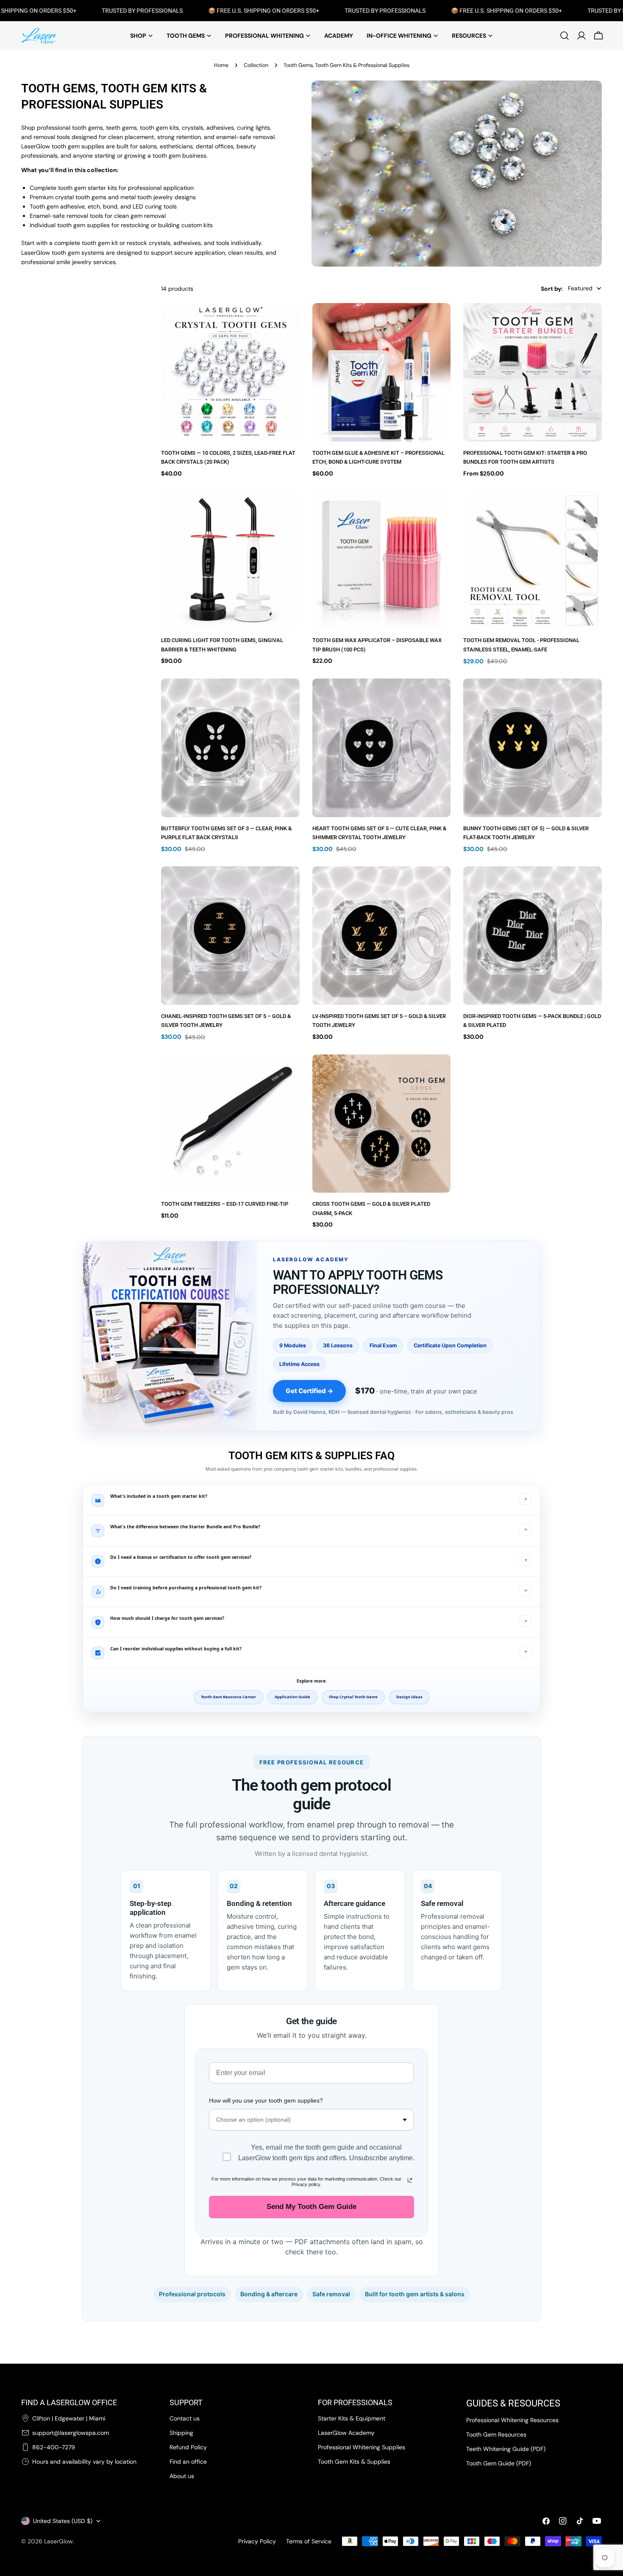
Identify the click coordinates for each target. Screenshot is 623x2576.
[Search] (565, 36)
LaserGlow (58, 2541)
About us (182, 2476)
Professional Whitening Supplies (362, 2447)
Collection (256, 65)
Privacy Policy (257, 2541)
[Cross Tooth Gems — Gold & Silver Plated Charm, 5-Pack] (382, 1124)
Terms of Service (309, 2541)
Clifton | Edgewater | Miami (69, 2418)
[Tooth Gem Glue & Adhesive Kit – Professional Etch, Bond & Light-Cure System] (382, 372)
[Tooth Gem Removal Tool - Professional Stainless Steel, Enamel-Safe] (533, 560)
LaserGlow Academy (346, 2433)
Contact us (185, 2418)
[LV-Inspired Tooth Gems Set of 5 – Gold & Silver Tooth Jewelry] (382, 936)
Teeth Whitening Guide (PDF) (506, 2449)
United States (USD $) (63, 2521)
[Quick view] (287, 322)
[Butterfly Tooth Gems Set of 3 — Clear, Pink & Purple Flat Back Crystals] (230, 748)
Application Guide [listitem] (292, 1697)
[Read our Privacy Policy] (410, 2180)
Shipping (181, 2433)
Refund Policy (188, 2447)
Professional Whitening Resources (512, 2420)
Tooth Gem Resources (496, 2434)
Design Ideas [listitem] (409, 1697)
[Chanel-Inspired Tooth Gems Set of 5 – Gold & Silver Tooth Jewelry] (230, 936)
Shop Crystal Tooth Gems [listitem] (353, 1697)
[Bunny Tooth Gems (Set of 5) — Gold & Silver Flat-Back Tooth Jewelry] (533, 748)
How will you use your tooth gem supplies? (266, 2100)
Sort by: (552, 288)
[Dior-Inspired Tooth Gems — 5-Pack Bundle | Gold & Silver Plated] (533, 936)
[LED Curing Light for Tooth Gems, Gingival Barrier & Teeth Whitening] (230, 560)
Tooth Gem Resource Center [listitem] (228, 1697)
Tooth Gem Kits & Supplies (354, 2462)
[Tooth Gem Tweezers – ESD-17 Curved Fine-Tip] (230, 1124)
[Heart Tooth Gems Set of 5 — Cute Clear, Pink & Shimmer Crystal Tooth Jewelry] (382, 748)
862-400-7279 (54, 2447)
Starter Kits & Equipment (352, 2418)
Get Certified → (309, 1391)
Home (221, 65)
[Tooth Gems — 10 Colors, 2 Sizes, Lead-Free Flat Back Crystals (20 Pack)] (230, 372)
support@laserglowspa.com (71, 2433)
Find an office (188, 2462)
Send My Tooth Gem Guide (311, 2207)
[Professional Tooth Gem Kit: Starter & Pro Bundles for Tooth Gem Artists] (533, 372)
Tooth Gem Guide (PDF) (499, 2463)
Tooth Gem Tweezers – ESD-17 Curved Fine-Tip (225, 1204)
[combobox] (311, 2120)
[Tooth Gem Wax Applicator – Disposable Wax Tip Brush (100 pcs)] (382, 560)
